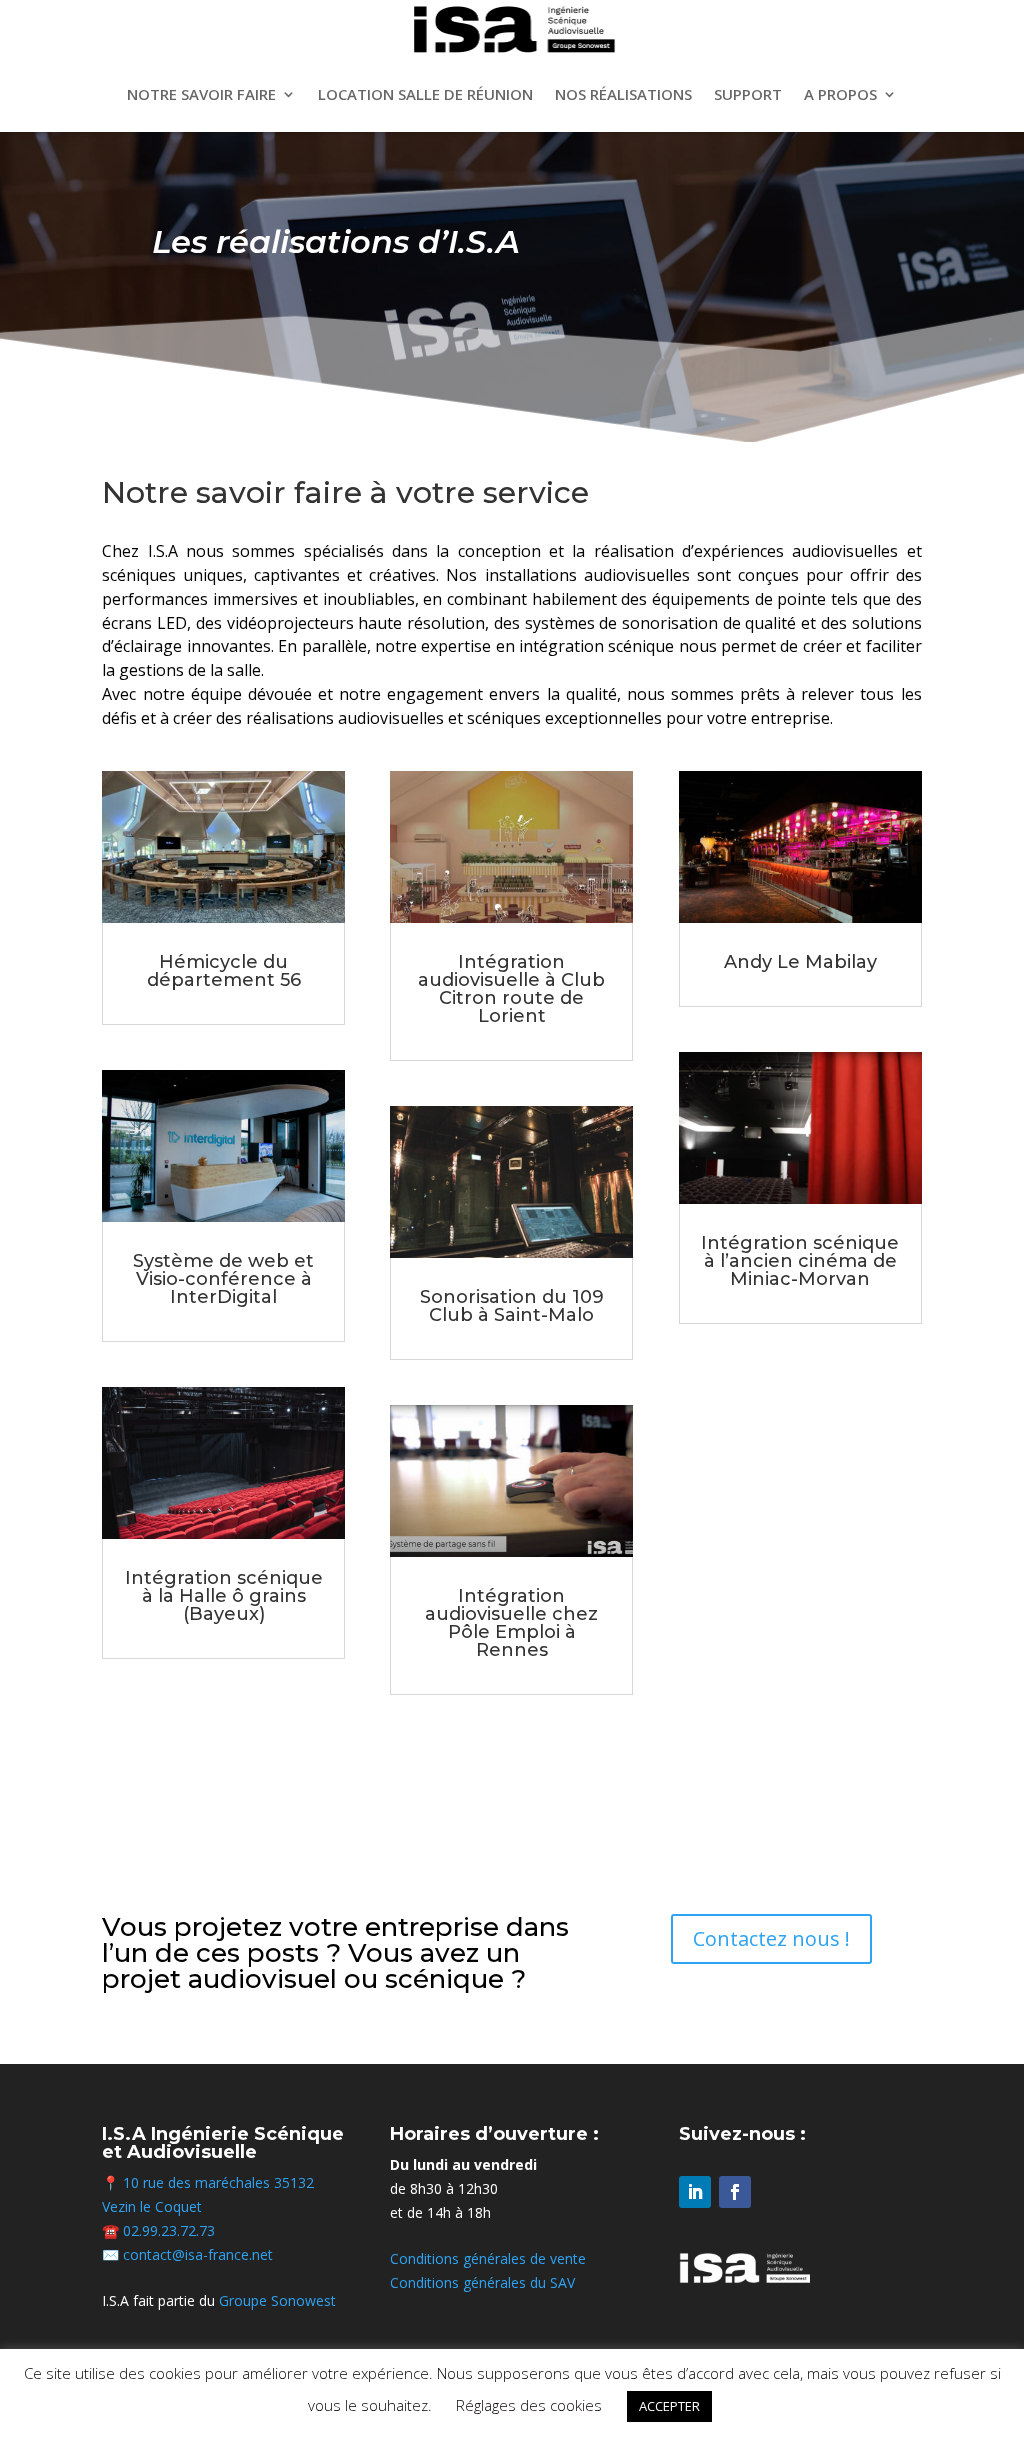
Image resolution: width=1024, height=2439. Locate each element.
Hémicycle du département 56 (224, 971)
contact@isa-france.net (198, 2254)
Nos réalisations (623, 94)
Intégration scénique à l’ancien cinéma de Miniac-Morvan (800, 1261)
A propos (840, 94)
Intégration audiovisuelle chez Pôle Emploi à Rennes (511, 1623)
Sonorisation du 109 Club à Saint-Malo (512, 1306)
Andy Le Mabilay (800, 962)
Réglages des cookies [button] (529, 2405)
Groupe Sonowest (277, 2300)
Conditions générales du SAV (482, 2282)
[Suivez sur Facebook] (735, 2192)
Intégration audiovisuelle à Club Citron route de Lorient (511, 989)
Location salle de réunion (425, 94)
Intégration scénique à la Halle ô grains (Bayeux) (224, 1596)
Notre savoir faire (201, 94)
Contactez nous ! (771, 1938)
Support (748, 94)
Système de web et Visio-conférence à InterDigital (223, 1279)
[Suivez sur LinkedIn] (695, 2192)
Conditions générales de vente (488, 2258)
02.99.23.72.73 (169, 2230)
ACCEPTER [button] (669, 2406)
